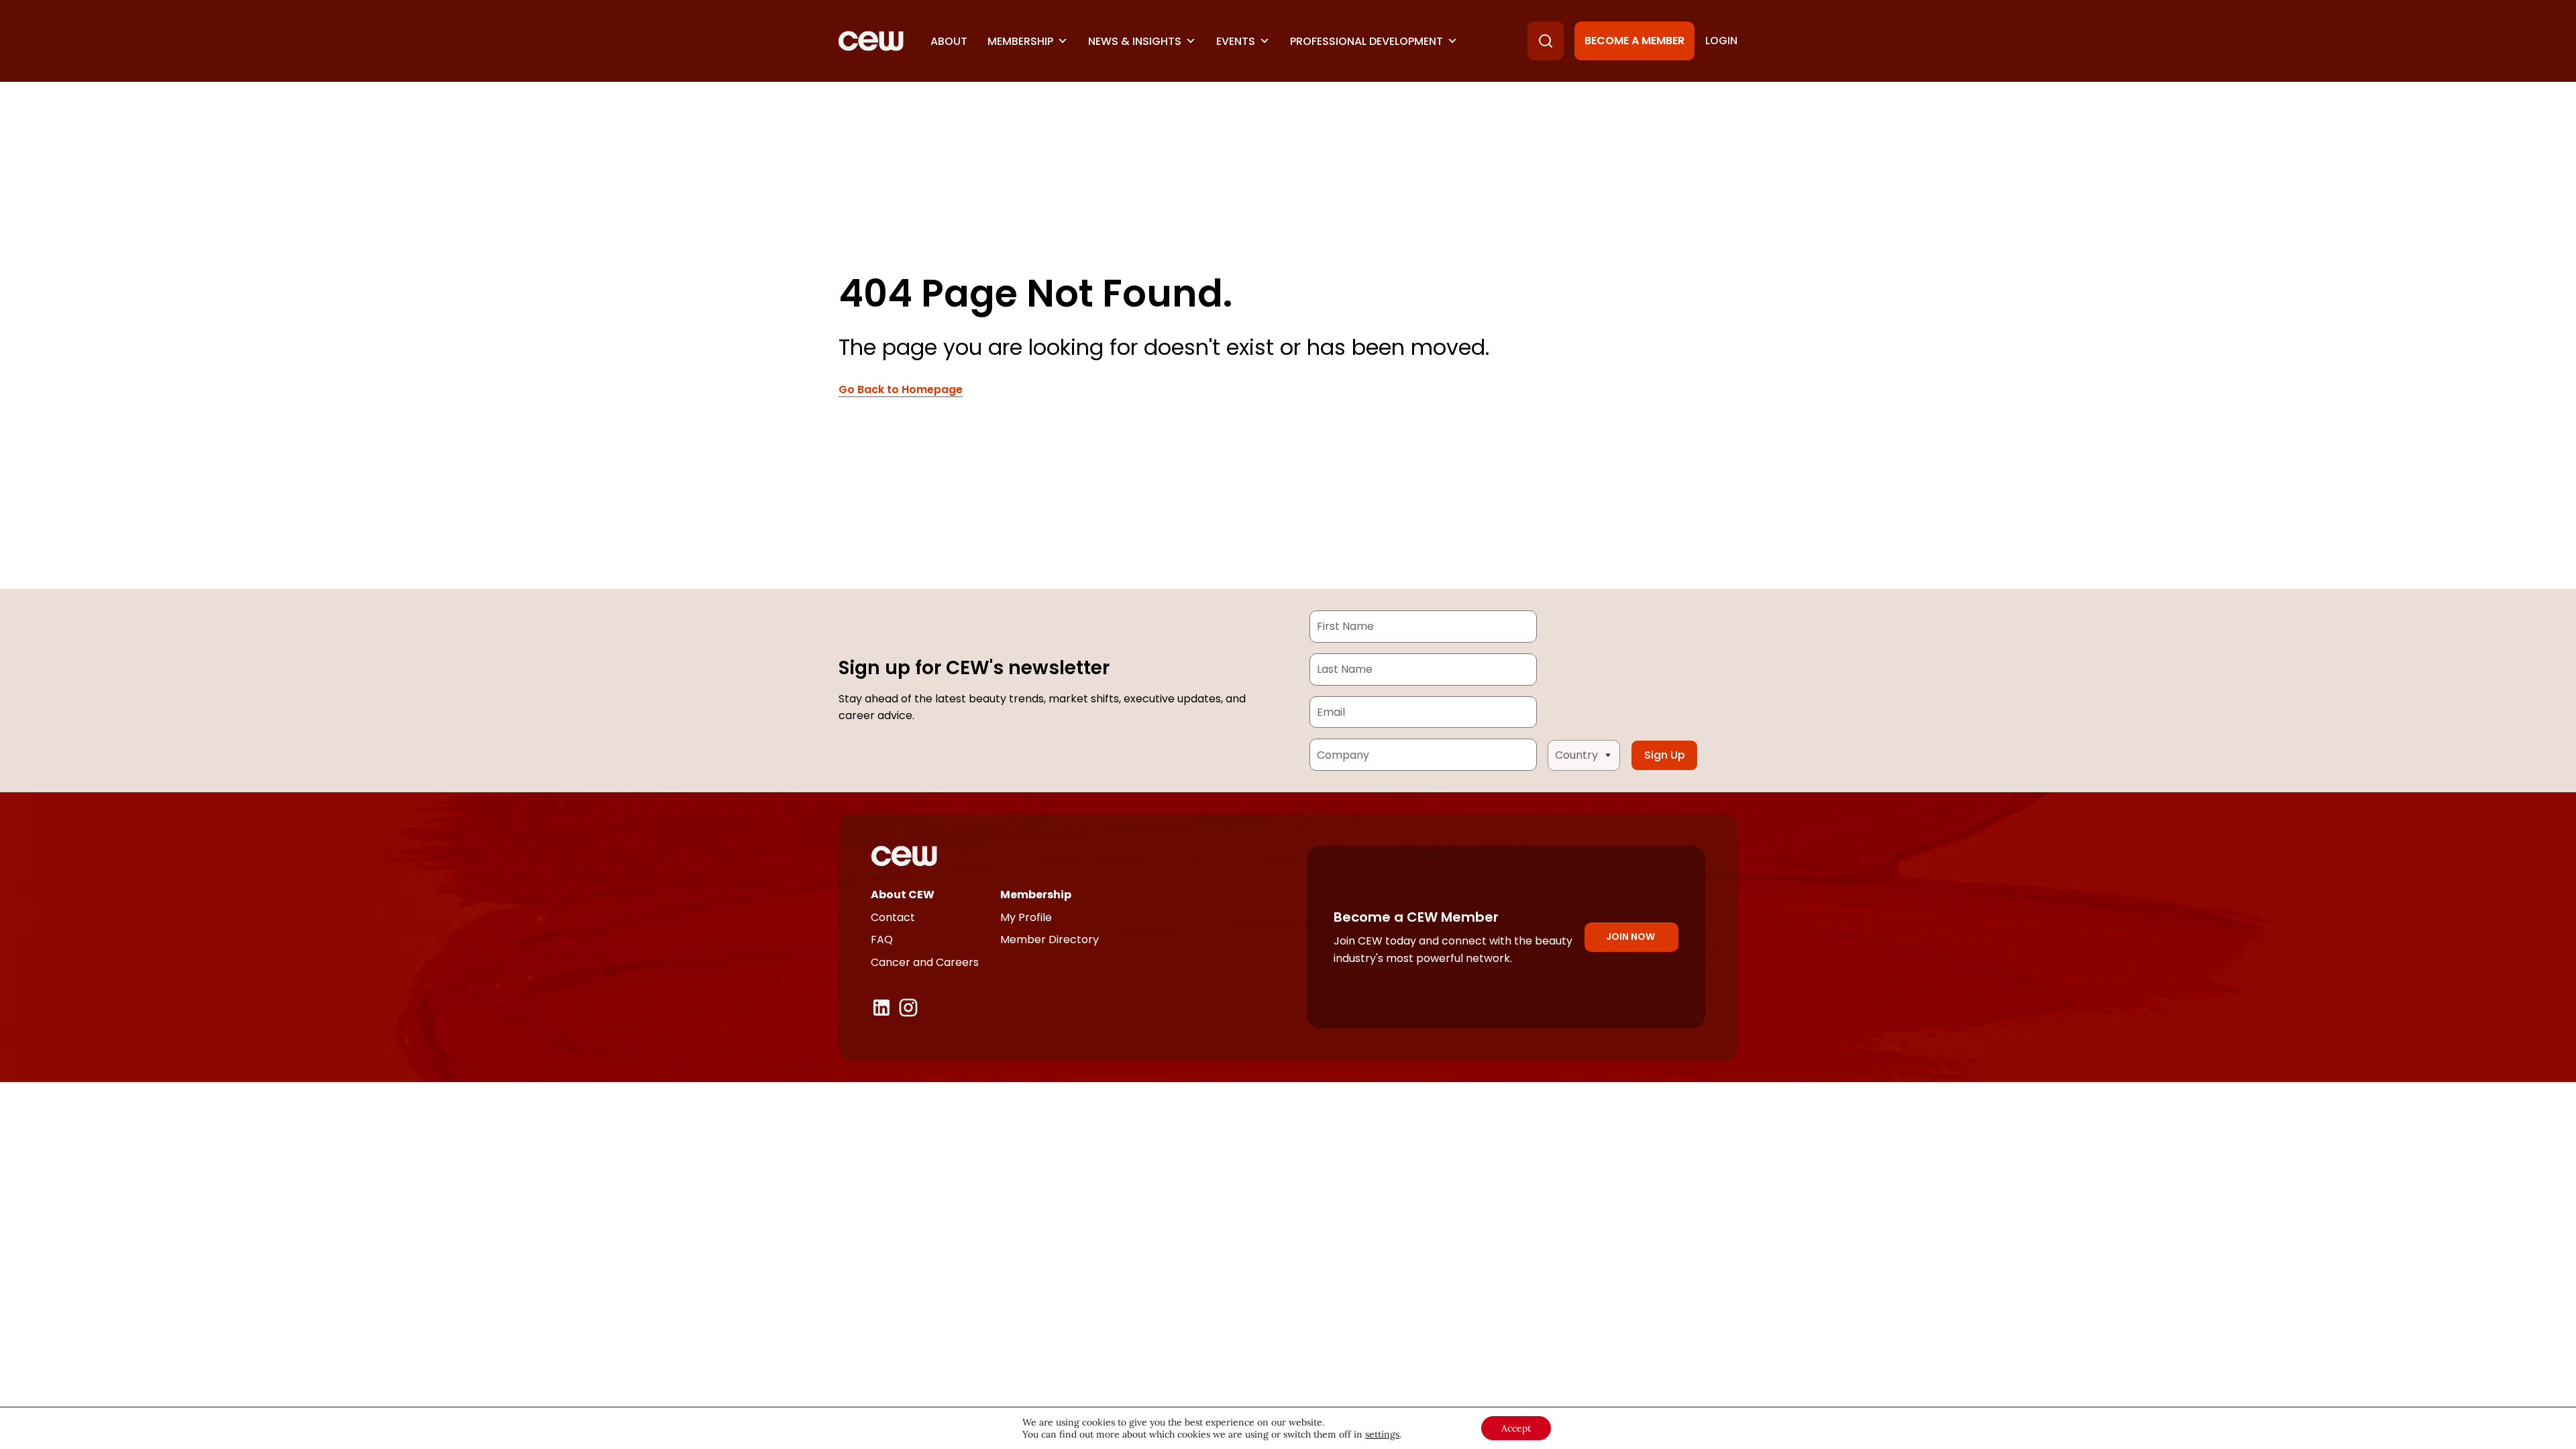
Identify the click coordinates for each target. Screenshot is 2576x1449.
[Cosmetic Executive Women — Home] (871, 41)
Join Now (1630, 936)
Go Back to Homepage (901, 390)
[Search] (1546, 41)
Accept (1516, 1428)
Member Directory (1050, 940)
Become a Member (1634, 41)
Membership (1020, 41)
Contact (893, 917)
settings (1382, 1434)
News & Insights (1135, 41)
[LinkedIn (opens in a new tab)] (881, 1008)
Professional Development (1366, 41)
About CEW (903, 895)
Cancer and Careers (925, 962)
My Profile (1026, 917)
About (949, 41)
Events (1236, 41)
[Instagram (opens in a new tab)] (908, 1008)
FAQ (882, 940)
